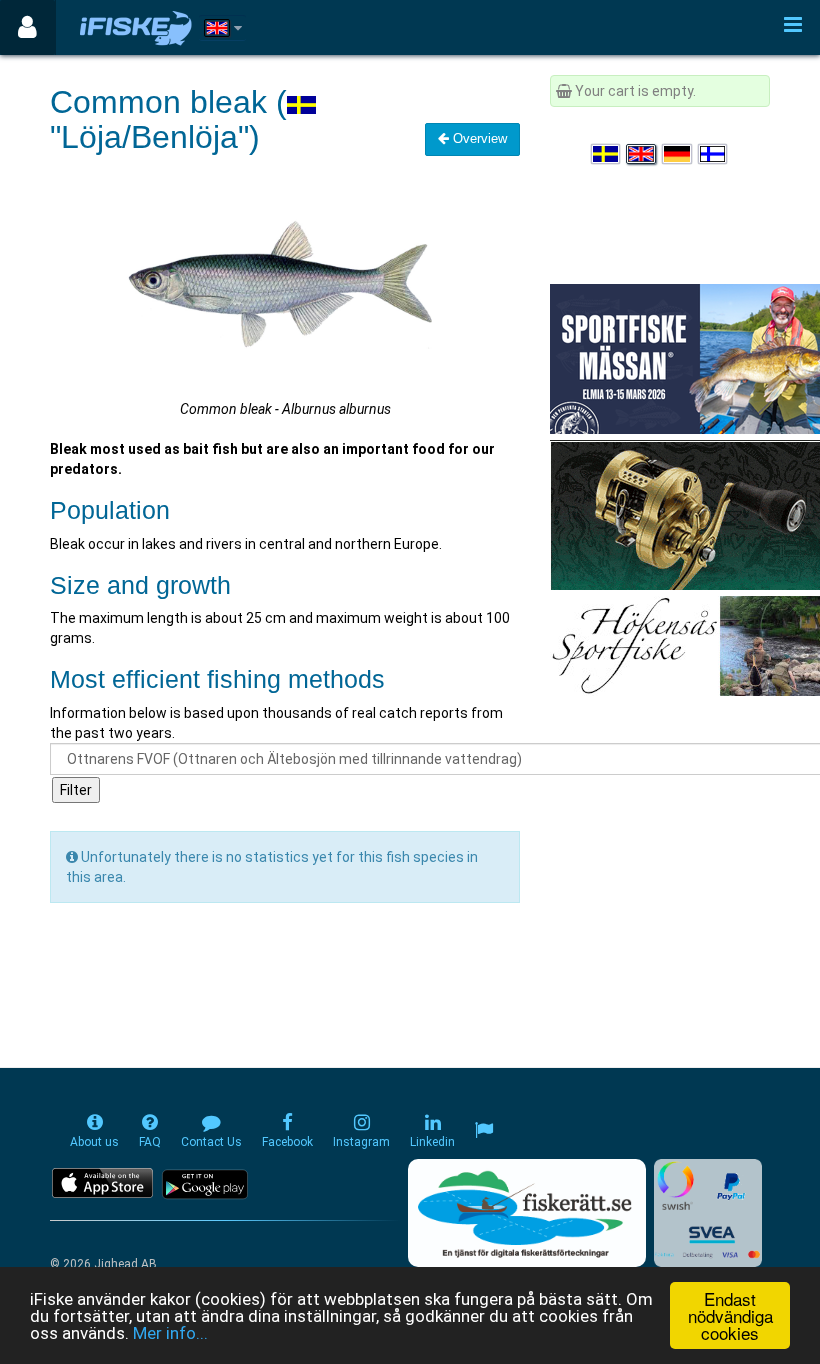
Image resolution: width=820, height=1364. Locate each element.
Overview (478, 138)
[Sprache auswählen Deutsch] (678, 154)
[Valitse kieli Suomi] (714, 154)
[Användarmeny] (27, 27)
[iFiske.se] (136, 27)
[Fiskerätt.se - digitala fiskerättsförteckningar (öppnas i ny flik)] (527, 1213)
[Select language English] (642, 154)
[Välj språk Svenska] (607, 154)
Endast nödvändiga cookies (730, 1315)
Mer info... (170, 1333)
